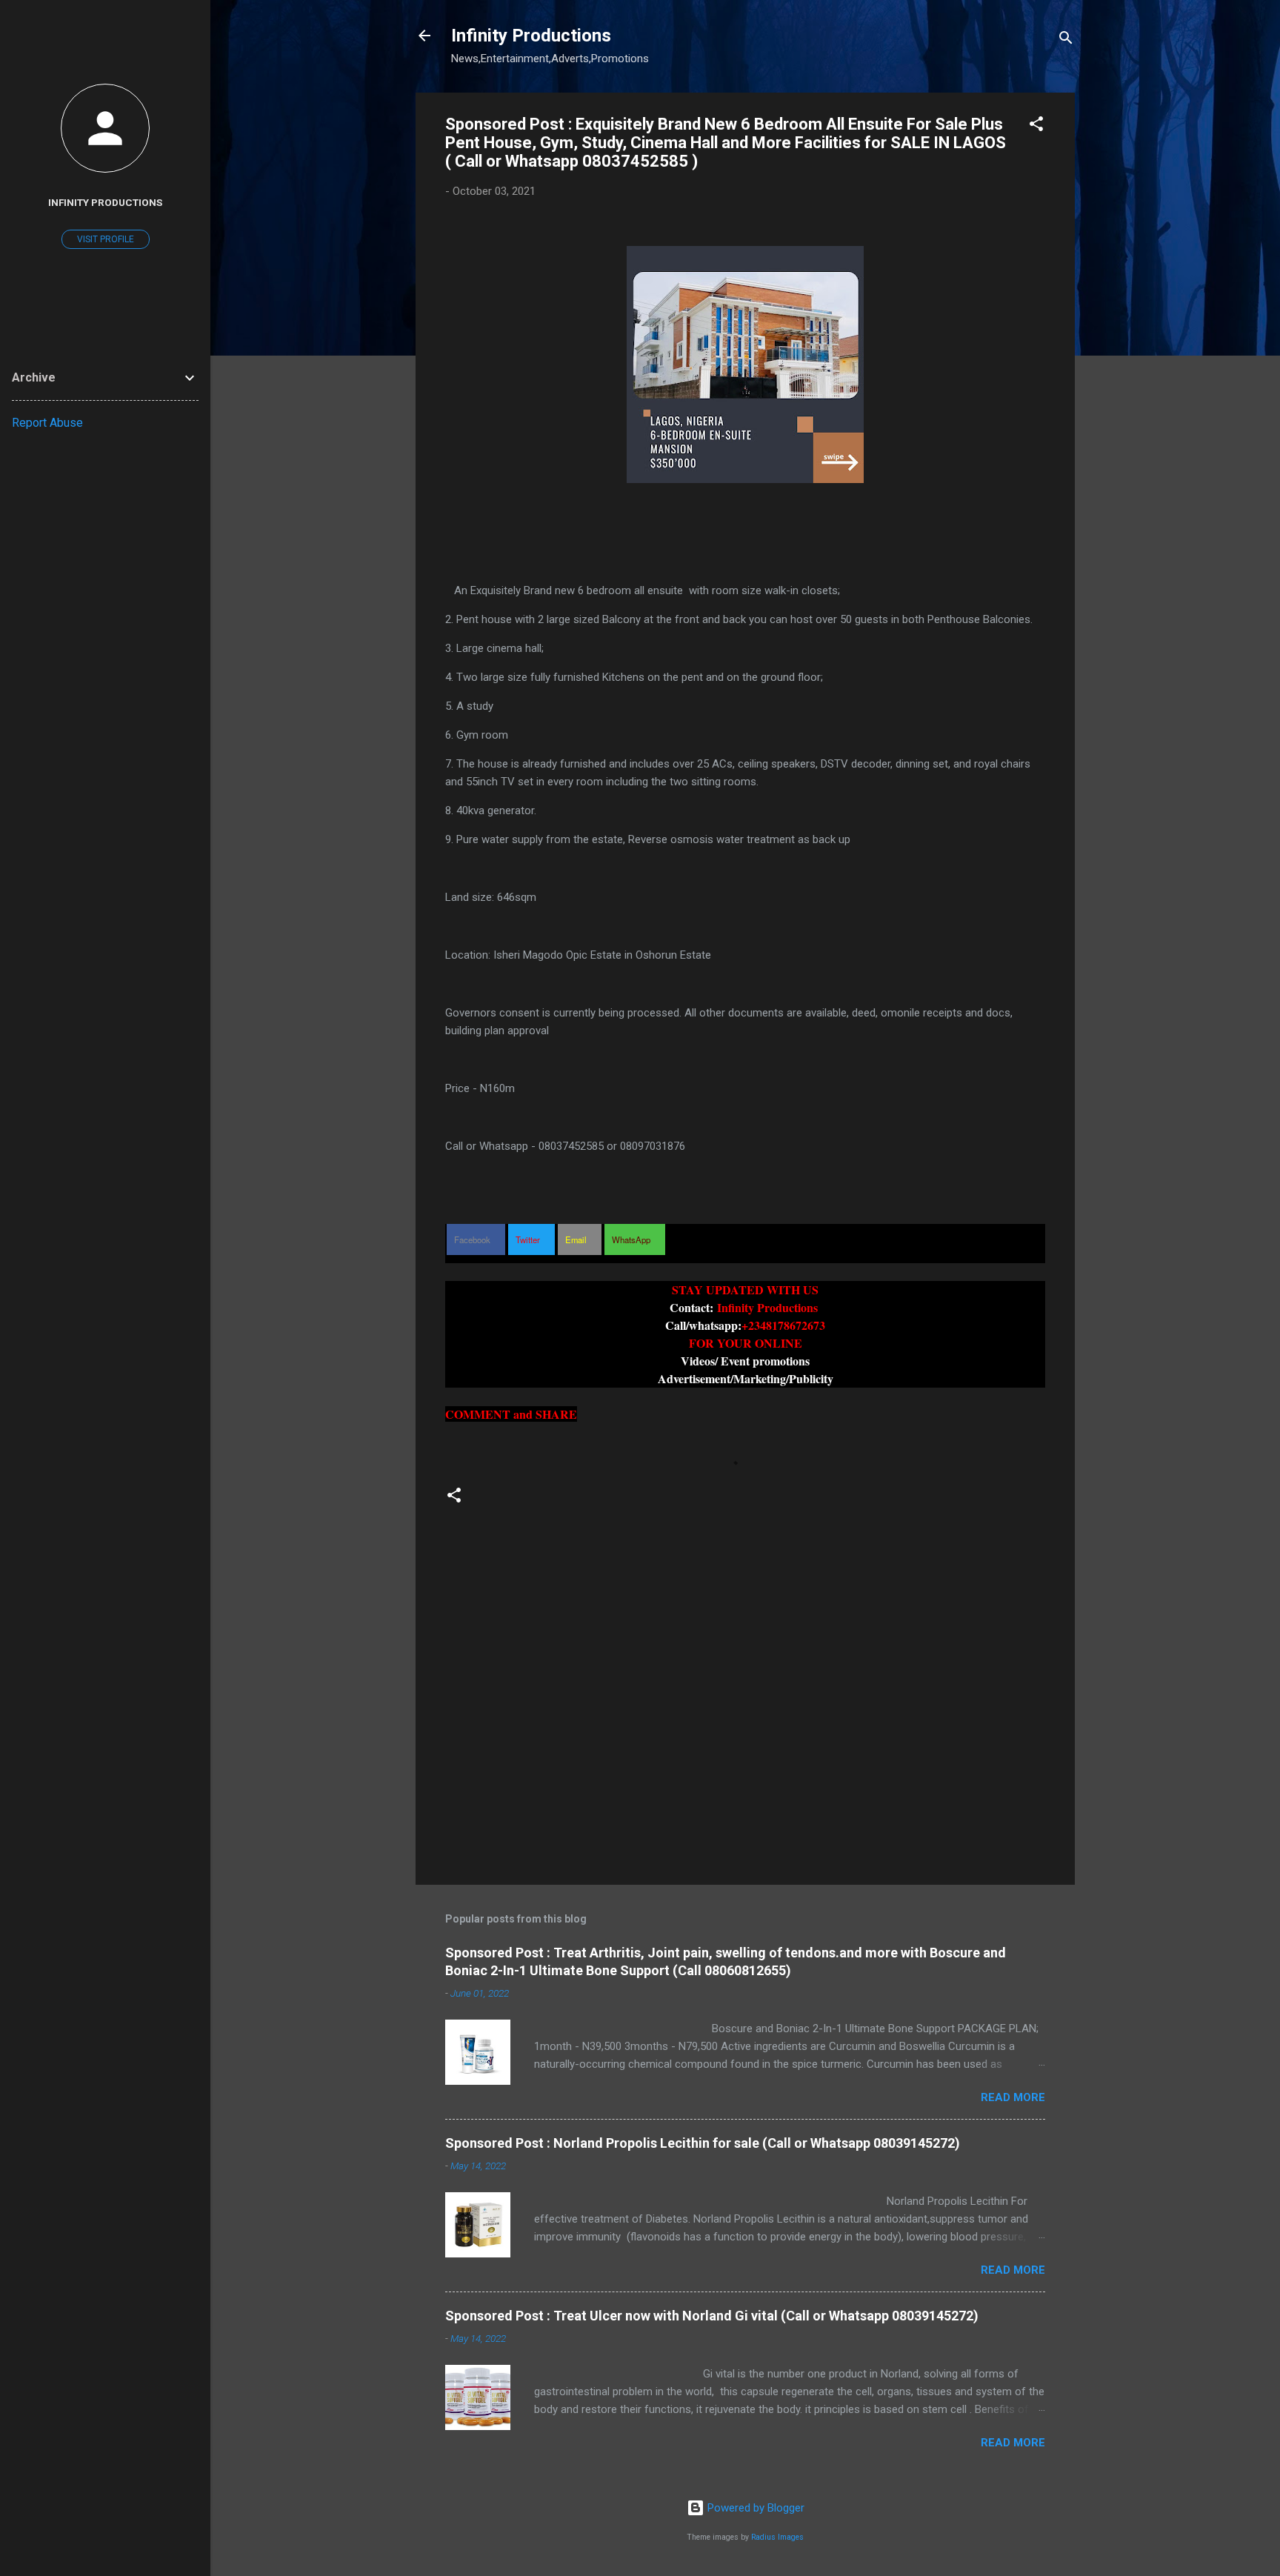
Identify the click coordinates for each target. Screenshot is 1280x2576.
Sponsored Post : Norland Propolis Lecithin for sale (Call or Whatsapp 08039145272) (703, 2143)
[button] (1036, 126)
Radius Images (777, 2537)
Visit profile (106, 239)
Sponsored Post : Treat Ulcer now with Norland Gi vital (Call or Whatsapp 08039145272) (712, 2316)
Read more (1013, 2097)
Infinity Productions (531, 36)
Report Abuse (47, 423)
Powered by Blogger (754, 2508)
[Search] (1066, 40)
